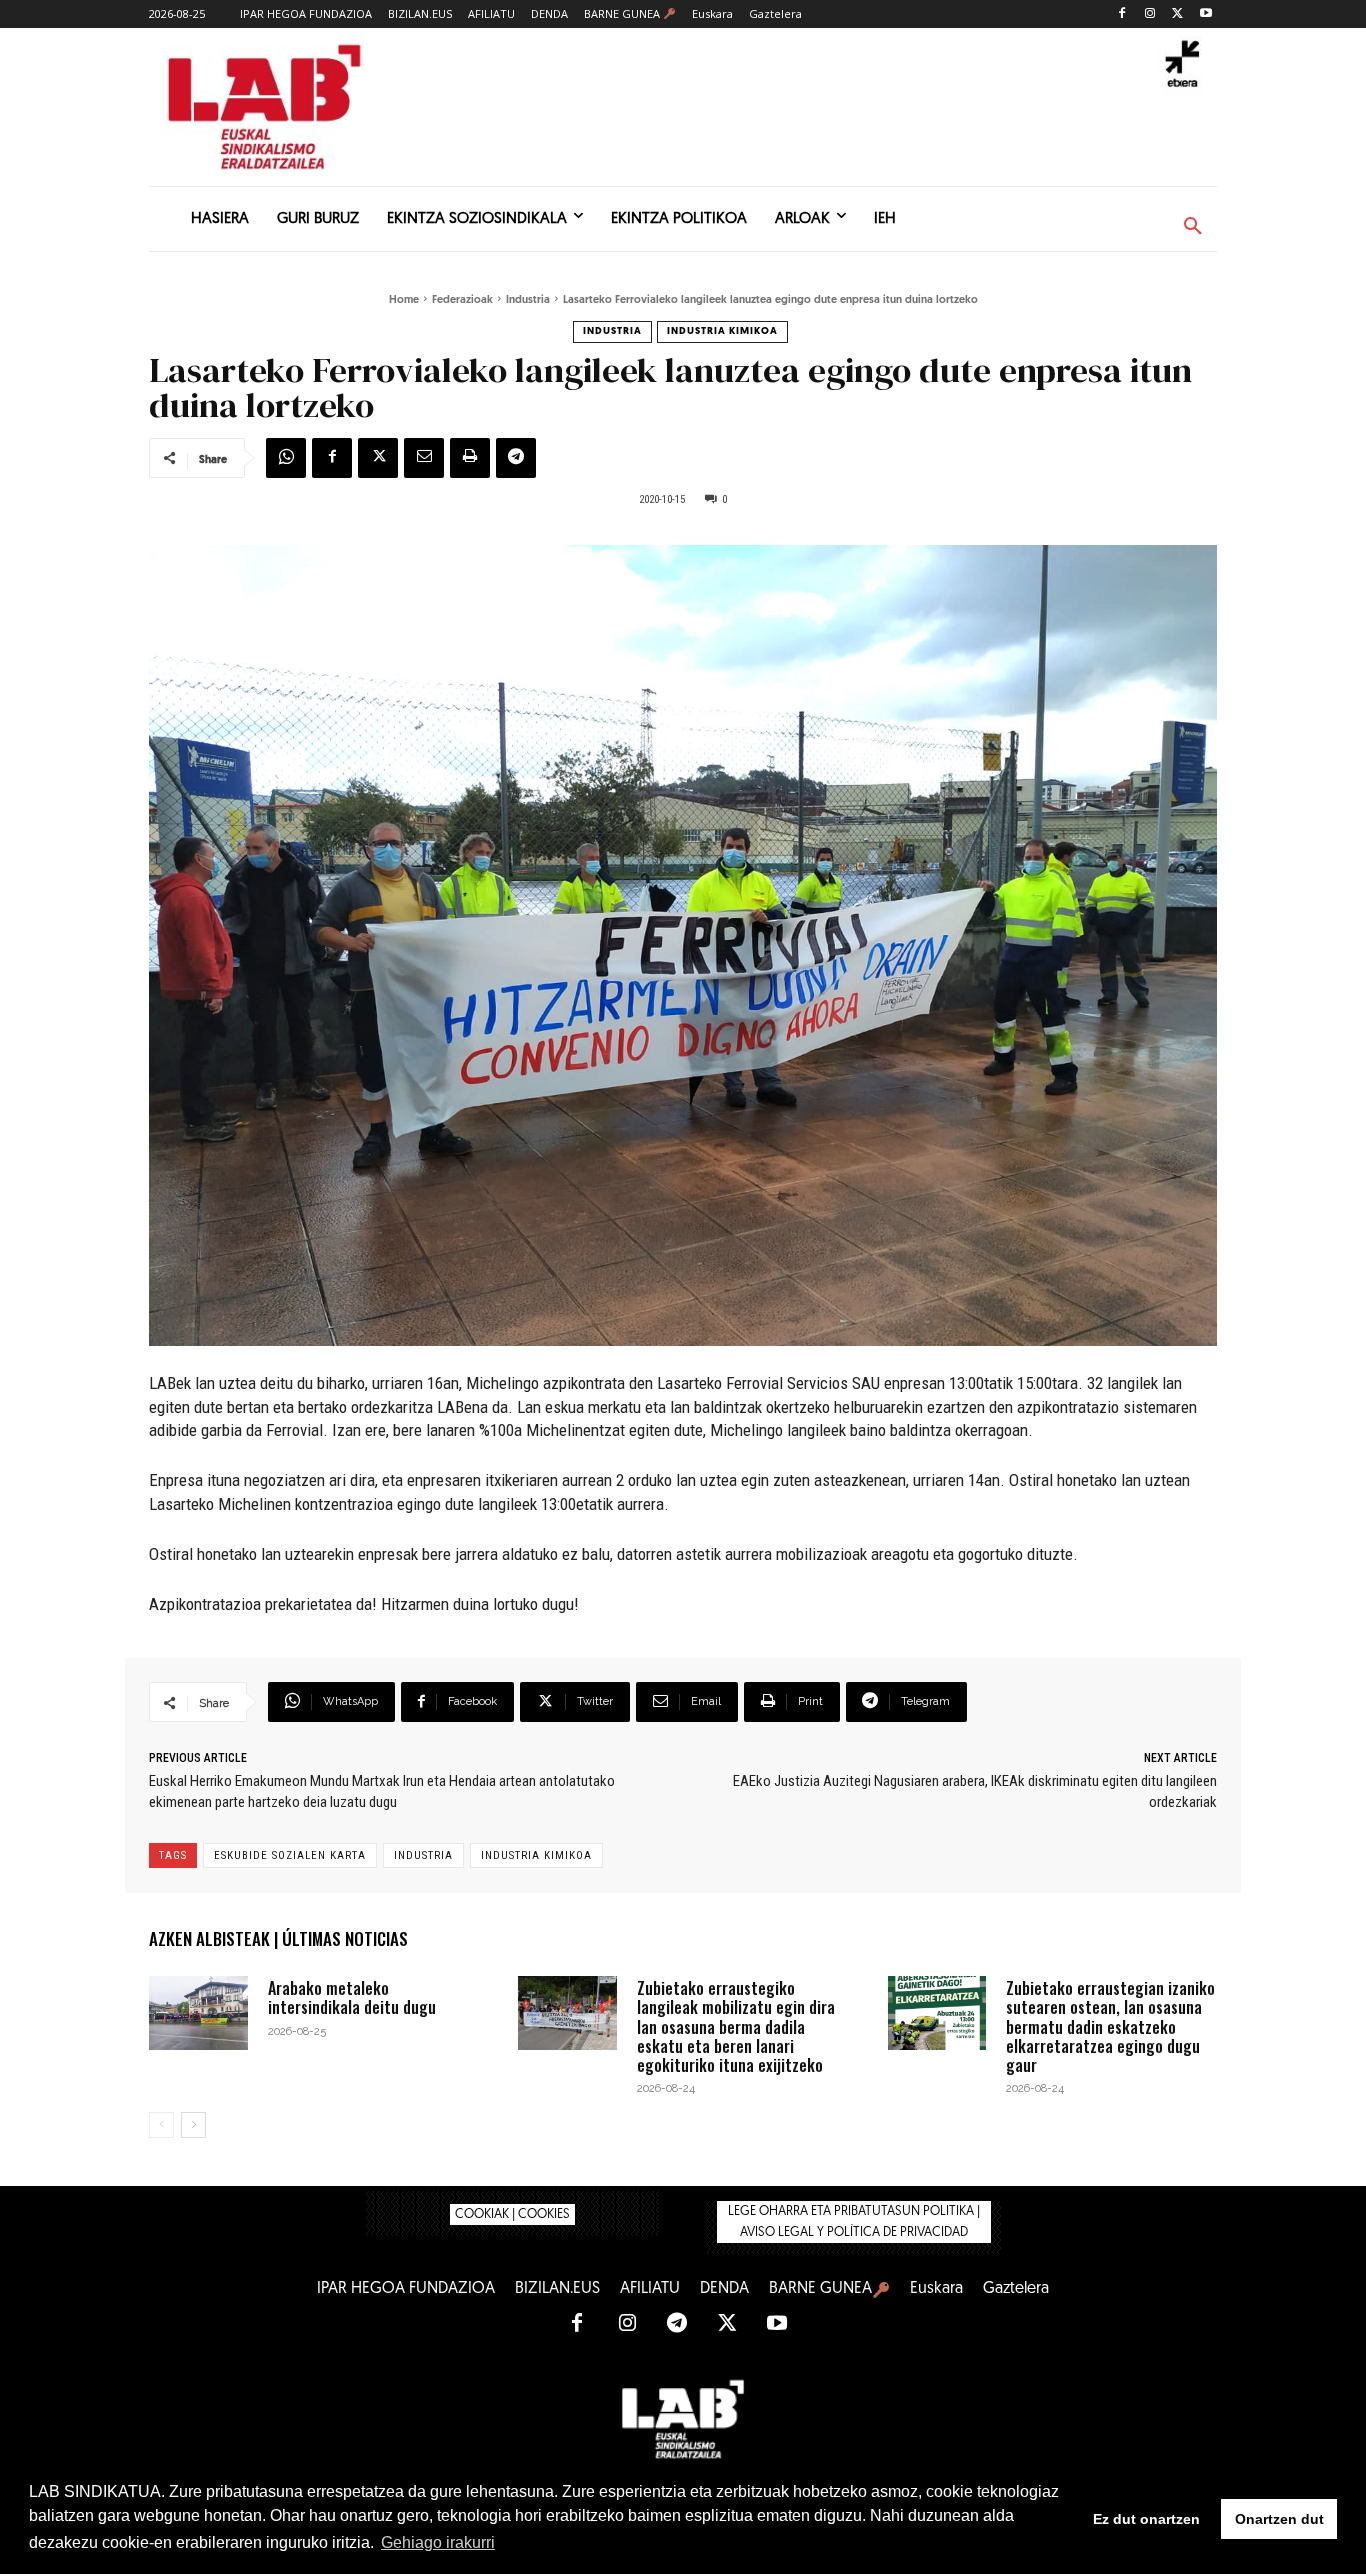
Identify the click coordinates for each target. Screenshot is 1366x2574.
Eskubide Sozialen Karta (290, 1855)
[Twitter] (1177, 14)
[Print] (470, 458)
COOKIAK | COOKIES (512, 2214)
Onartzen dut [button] (1279, 2519)
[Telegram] (516, 458)
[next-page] (193, 2125)
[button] (1193, 227)
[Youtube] (1205, 14)
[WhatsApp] (286, 458)
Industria (528, 300)
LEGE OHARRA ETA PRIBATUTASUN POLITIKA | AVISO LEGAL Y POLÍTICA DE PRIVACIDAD (854, 2222)
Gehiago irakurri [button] (438, 2542)
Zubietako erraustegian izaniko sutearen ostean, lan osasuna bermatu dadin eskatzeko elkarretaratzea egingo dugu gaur (1110, 2026)
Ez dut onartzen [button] (1146, 2519)
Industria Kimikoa (722, 331)
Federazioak (462, 300)
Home (404, 300)
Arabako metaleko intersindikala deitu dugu (352, 1997)
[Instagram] (1150, 14)
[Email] (424, 458)
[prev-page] (161, 2125)
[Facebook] (1122, 14)
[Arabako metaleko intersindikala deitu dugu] (198, 2013)
